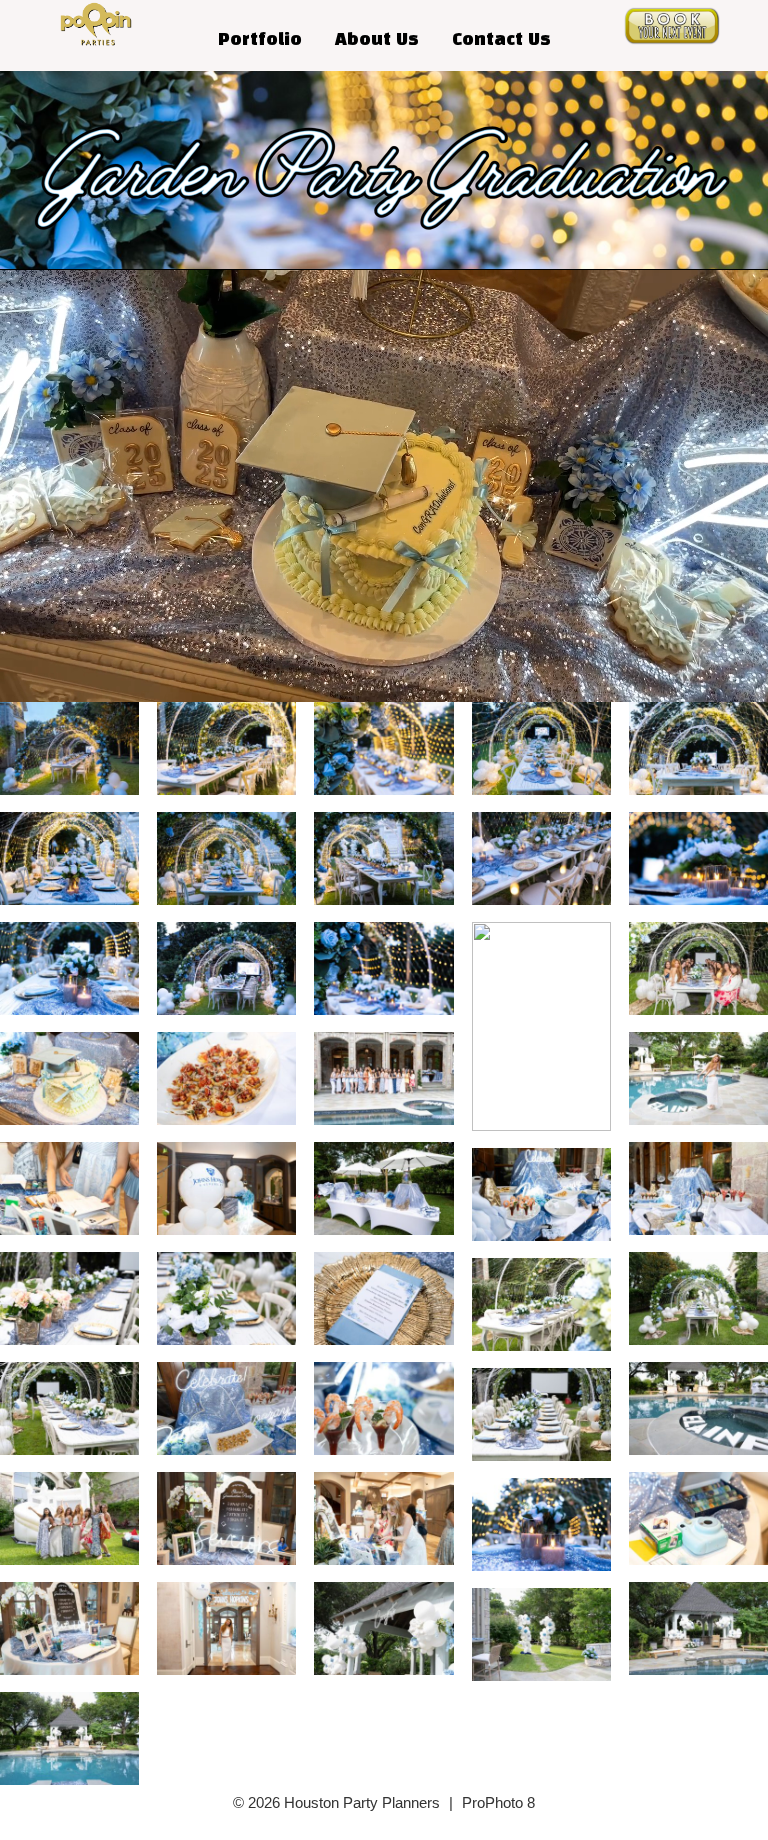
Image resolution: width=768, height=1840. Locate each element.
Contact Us (501, 40)
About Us (377, 40)
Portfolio (260, 40)
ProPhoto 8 (498, 1802)
